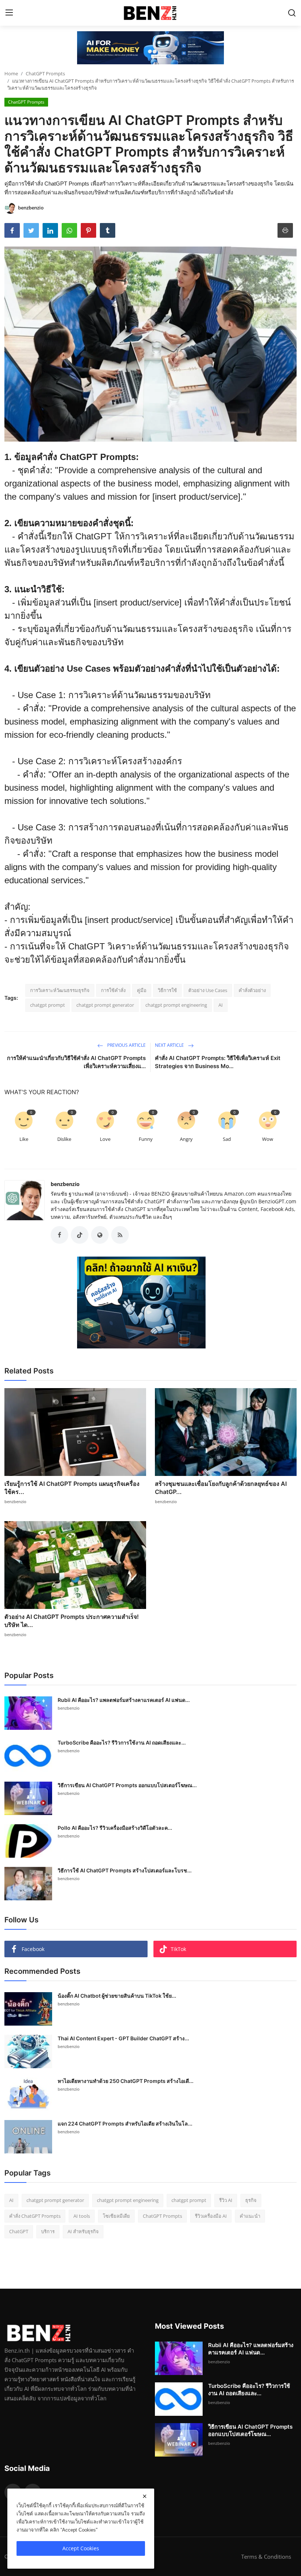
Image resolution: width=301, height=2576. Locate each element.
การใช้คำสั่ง (113, 990)
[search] (292, 13)
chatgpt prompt (48, 1005)
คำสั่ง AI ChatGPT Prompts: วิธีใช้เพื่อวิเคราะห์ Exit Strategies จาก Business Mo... (218, 1062)
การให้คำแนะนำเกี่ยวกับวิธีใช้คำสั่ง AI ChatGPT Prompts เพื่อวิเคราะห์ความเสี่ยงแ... (76, 1062)
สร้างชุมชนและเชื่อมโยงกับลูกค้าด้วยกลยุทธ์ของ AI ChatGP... (221, 1488)
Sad (227, 1139)
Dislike (64, 1139)
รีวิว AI (226, 2200)
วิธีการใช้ (167, 990)
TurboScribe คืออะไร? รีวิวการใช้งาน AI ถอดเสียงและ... (122, 1743)
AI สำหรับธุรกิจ (83, 2231)
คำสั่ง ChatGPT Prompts (35, 2216)
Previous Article (126, 1045)
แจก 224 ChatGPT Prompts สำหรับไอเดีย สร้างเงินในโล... (125, 2124)
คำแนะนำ (250, 2216)
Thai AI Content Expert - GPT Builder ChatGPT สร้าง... (123, 2038)
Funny (146, 1139)
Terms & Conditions (266, 2557)
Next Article (170, 1045)
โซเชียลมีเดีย (116, 2216)
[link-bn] (150, 48)
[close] (145, 2496)
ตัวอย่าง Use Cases (208, 990)
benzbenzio (65, 1184)
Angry (186, 1139)
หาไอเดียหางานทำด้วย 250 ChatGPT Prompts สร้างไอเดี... (126, 2081)
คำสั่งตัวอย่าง (252, 990)
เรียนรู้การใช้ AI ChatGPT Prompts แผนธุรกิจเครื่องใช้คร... (72, 1488)
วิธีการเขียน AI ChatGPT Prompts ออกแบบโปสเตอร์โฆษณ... (127, 1785)
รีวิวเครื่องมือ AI (211, 2216)
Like (24, 1139)
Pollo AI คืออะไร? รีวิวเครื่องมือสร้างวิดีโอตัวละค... (115, 1828)
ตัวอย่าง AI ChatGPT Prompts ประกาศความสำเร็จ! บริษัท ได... (72, 1621)
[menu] (9, 13)
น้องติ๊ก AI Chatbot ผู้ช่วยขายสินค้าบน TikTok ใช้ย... (117, 1996)
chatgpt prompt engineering (176, 1005)
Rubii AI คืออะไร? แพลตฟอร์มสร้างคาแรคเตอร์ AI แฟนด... (124, 1700)
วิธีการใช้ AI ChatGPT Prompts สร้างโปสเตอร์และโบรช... (125, 1870)
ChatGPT (19, 2231)
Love (105, 1139)
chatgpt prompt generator (105, 1005)
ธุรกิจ (251, 2200)
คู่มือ (142, 990)
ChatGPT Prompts (45, 73)
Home (11, 73)
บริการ (48, 2231)
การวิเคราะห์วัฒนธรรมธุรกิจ (60, 990)
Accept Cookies (81, 2548)
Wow (268, 1139)
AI (221, 1005)
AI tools (82, 2216)
